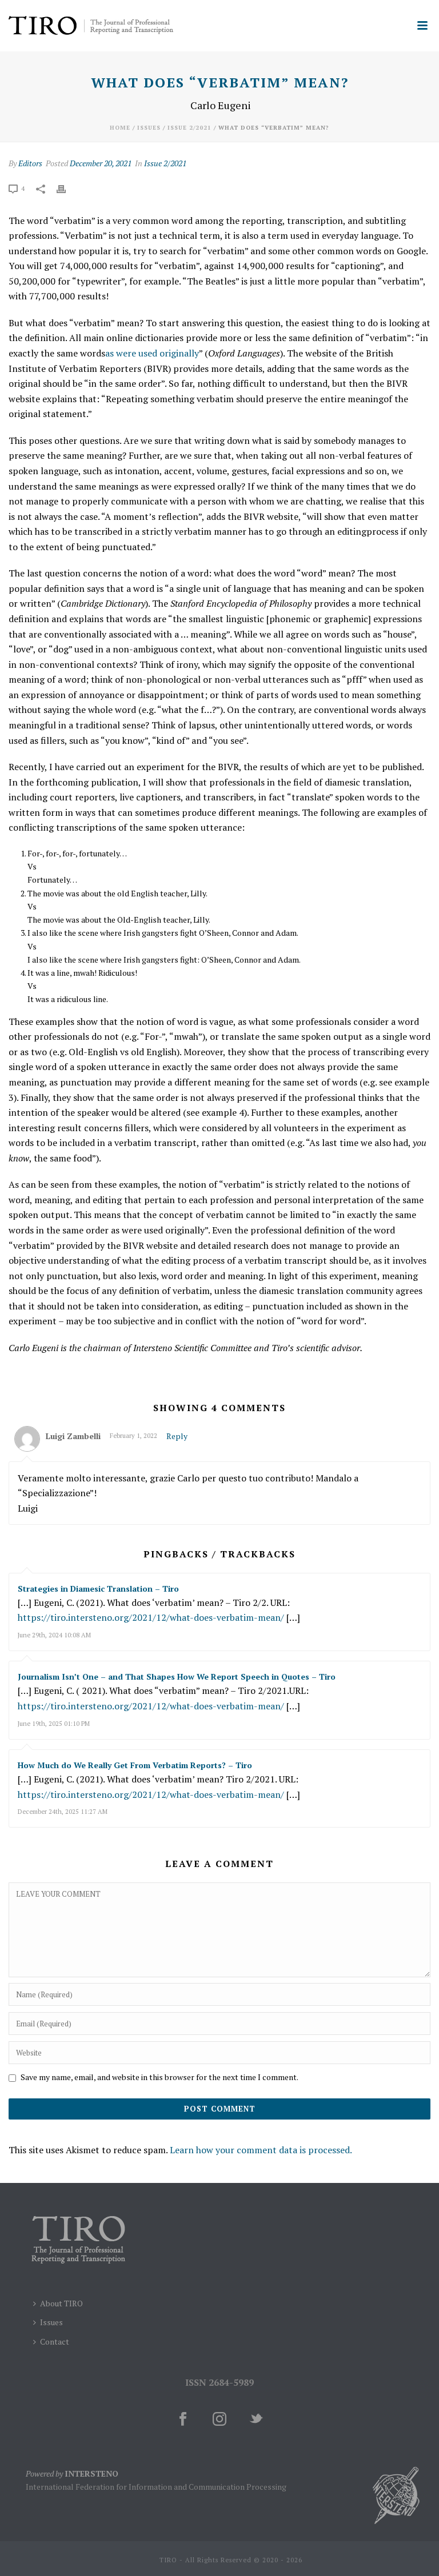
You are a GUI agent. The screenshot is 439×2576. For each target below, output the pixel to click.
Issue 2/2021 (189, 128)
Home (120, 128)
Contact (55, 2341)
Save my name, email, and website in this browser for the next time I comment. (159, 2077)
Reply (177, 1436)
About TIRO (61, 2303)
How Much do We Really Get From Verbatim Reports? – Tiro (135, 1765)
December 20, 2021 (101, 163)
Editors (30, 163)
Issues (149, 128)
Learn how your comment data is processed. (261, 2150)
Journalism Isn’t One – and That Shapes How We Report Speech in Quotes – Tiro (177, 1676)
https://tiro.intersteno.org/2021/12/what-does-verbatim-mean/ (151, 1617)
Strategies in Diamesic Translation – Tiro (98, 1589)
